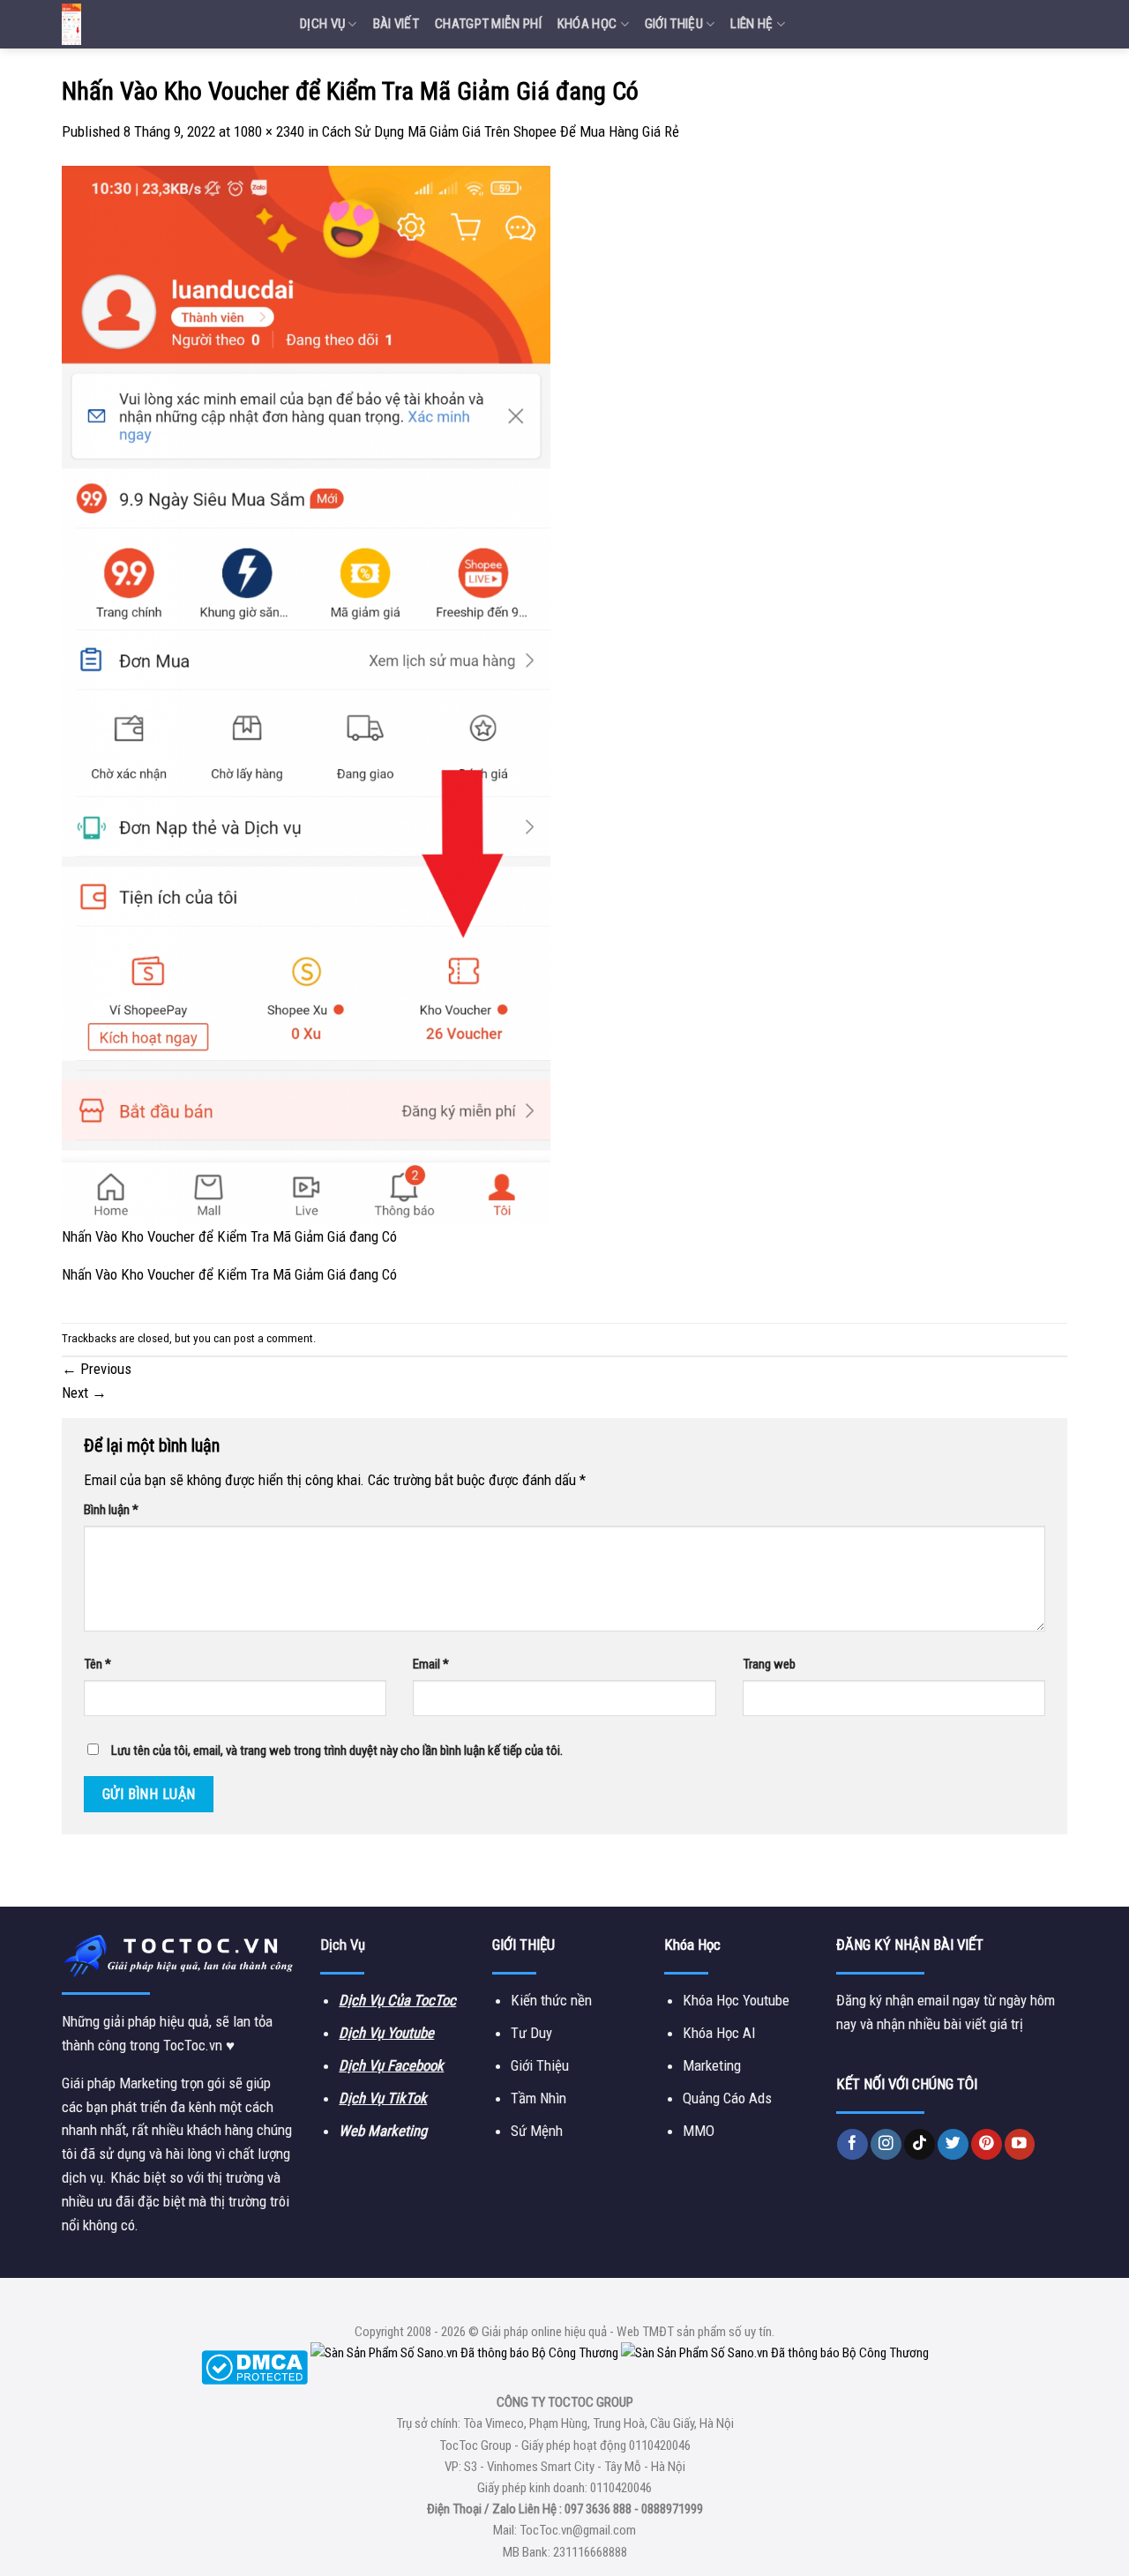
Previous (97, 1369)
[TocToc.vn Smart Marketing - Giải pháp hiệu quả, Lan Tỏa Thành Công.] (168, 24)
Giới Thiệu (674, 24)
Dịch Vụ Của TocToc (397, 2000)
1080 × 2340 (269, 131)
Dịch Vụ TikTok (383, 2098)
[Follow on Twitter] (953, 2144)
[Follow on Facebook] (852, 2144)
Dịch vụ (322, 24)
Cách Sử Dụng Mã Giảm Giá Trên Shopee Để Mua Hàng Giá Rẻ (501, 131)
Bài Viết (396, 24)
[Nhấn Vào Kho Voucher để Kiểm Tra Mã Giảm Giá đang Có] (306, 694)
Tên (97, 1664)
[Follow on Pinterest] (987, 2144)
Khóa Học (587, 24)
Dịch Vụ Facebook (391, 2065)
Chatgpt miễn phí (488, 24)
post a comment (273, 1338)
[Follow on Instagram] (886, 2144)
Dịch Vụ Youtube (386, 2033)
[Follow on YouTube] (1020, 2144)
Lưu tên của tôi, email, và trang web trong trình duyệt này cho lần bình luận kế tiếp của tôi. (337, 1751)
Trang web (769, 1664)
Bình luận (111, 1510)
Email (431, 1664)
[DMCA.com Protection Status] (254, 2366)
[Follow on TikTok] (920, 2144)
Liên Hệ (751, 24)
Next (84, 1393)
